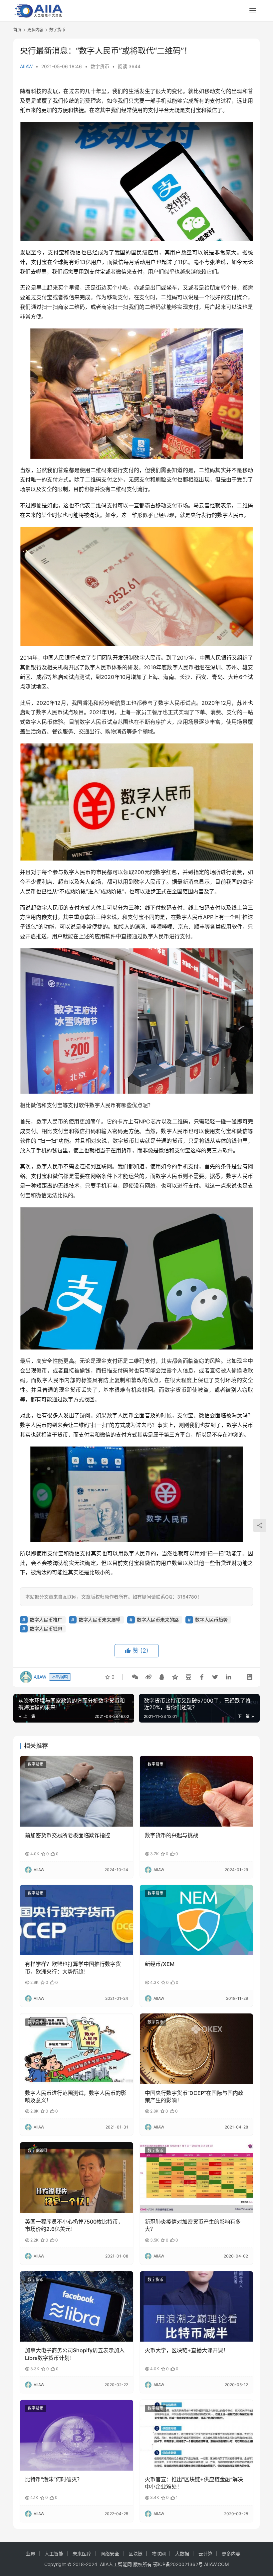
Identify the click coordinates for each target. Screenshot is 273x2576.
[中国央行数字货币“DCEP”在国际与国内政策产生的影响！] (196, 2049)
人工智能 (54, 2554)
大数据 (182, 2554)
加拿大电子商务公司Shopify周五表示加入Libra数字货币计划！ (75, 2354)
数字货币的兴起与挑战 (171, 1835)
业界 (31, 2554)
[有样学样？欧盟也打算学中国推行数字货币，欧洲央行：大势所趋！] (77, 1920)
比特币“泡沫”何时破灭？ (54, 2479)
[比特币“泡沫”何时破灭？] (77, 2435)
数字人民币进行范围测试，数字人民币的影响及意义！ (76, 2097)
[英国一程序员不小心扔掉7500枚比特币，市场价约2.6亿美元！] (77, 2178)
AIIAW (26, 66)
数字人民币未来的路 (158, 1620)
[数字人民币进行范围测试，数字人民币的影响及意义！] (77, 2049)
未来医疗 (82, 2554)
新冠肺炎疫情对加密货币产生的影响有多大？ (193, 2225)
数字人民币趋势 (211, 1620)
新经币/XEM (160, 1964)
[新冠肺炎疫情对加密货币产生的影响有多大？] (196, 2178)
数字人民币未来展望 (100, 1620)
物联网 (159, 2554)
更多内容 (231, 2554)
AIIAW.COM (216, 2564)
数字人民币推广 (46, 1620)
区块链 (136, 2554)
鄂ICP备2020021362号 (178, 2564)
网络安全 (110, 2554)
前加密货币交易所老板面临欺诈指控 (68, 1835)
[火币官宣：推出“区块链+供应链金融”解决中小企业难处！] (196, 2435)
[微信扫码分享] (135, 1677)
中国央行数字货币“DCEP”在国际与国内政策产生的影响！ (194, 2097)
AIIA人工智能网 (116, 2564)
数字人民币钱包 (46, 1629)
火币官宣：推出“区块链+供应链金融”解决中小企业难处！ (194, 2483)
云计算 (205, 2554)
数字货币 (100, 66)
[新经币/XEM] (196, 1920)
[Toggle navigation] (253, 11)
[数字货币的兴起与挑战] (196, 1791)
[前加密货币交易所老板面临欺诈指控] (77, 1791)
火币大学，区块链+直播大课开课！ (187, 2350)
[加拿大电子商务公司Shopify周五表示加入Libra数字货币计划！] (77, 2307)
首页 (17, 30)
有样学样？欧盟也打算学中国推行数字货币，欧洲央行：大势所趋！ (73, 1968)
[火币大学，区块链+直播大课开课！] (196, 2307)
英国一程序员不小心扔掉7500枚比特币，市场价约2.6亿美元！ (74, 2225)
